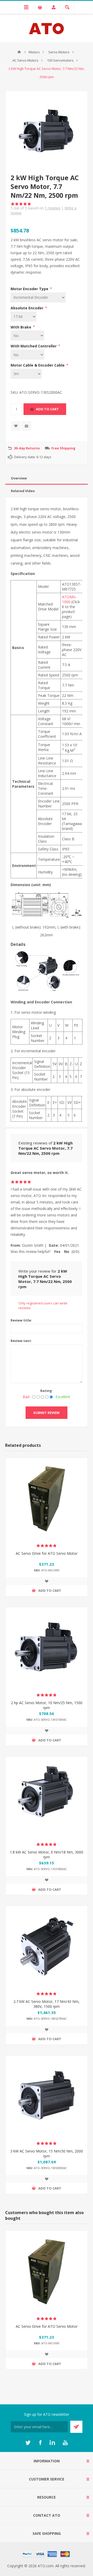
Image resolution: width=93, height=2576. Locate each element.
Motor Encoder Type (30, 289)
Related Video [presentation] (23, 491)
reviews (53, 208)
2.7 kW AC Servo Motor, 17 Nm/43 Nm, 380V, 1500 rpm (47, 2004)
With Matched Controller (34, 346)
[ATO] (19, 52)
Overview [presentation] (19, 478)
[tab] (47, 478)
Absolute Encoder (28, 308)
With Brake (21, 327)
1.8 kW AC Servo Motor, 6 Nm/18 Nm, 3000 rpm (47, 1855)
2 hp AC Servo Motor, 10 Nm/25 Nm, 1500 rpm (47, 1705)
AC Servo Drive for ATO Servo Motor (47, 1553)
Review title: (21, 1320)
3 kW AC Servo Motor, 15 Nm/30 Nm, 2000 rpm (47, 2154)
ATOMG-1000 (69, 599)
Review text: (21, 1341)
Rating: (47, 1391)
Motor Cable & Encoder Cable (38, 365)
